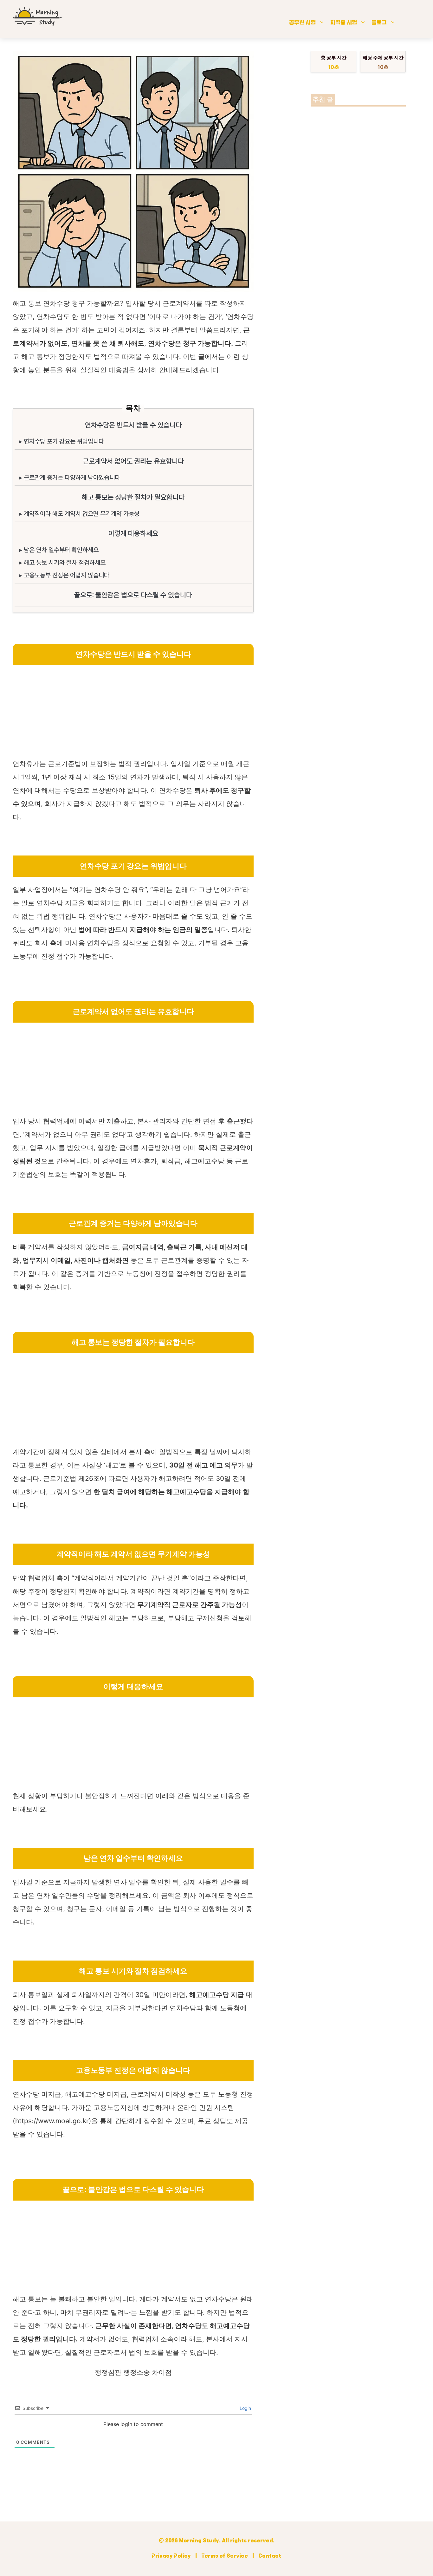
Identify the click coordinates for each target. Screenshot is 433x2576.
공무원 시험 (302, 23)
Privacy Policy (171, 2556)
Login (245, 2408)
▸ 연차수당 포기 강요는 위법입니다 (61, 441)
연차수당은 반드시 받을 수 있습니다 (133, 425)
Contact (270, 2556)
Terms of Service (225, 2556)
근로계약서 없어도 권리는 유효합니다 (133, 461)
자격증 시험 (344, 23)
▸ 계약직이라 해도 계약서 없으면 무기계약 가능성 (79, 514)
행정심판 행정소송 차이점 (133, 2372)
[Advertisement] (133, 713)
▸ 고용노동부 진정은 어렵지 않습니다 (64, 575)
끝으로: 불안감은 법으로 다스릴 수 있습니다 (133, 595)
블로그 (379, 23)
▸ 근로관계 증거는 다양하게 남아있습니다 (70, 478)
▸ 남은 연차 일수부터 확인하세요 (59, 550)
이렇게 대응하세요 (133, 533)
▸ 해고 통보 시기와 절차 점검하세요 (62, 563)
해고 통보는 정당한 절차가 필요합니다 (133, 497)
